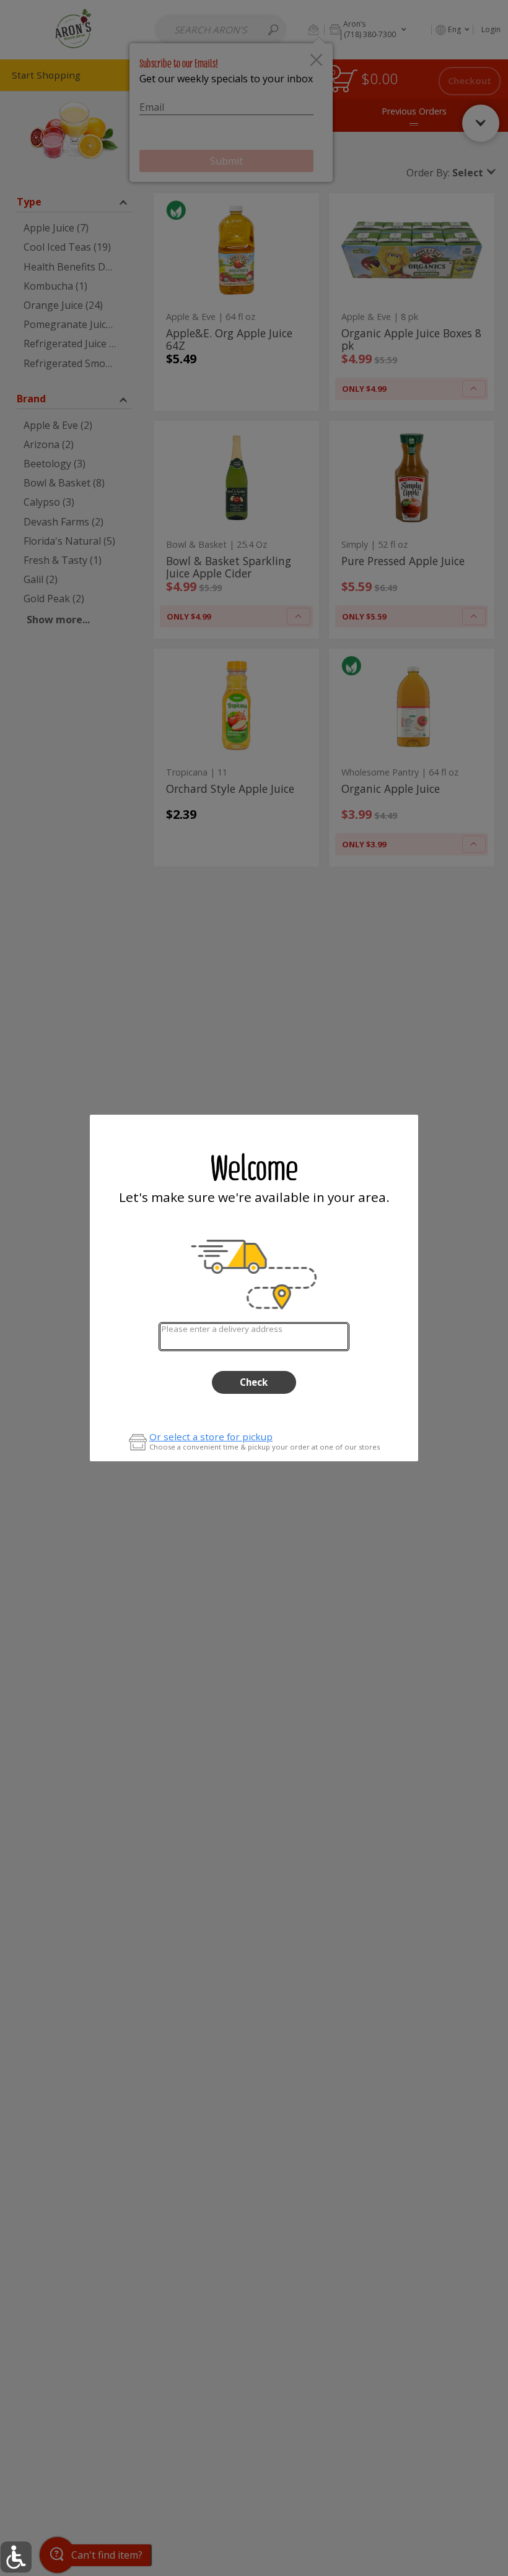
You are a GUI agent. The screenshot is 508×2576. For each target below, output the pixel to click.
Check (254, 1382)
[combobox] (254, 1337)
